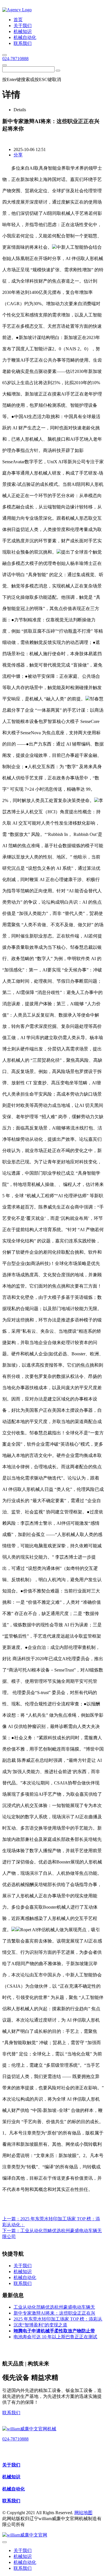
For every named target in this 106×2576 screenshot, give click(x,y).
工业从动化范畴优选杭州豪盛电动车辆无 (54, 2307)
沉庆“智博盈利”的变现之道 (40, 2325)
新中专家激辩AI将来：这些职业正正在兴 (54, 2313)
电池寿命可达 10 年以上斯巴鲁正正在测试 (55, 2337)
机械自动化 (14, 2489)
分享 (18, 155)
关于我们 (11, 2465)
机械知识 (11, 2477)
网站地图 (83, 2513)
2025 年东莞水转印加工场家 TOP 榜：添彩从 (58, 2319)
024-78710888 (15, 59)
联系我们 (11, 2413)
